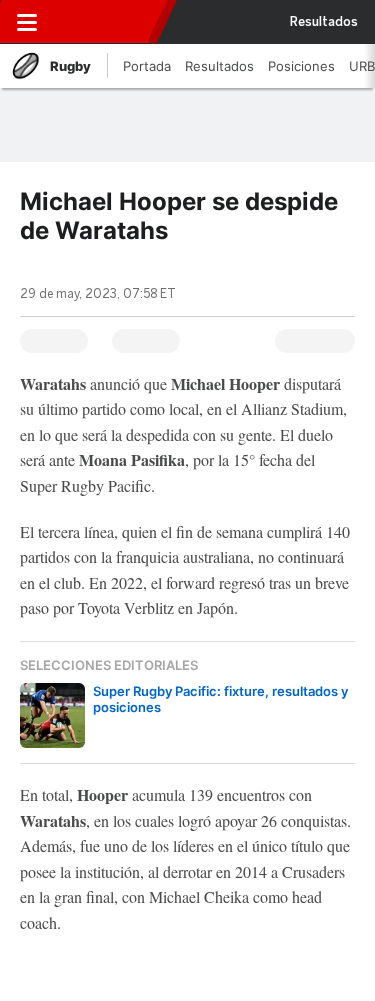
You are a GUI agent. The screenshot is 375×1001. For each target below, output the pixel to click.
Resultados (324, 22)
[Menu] (27, 22)
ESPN (103, 22)
